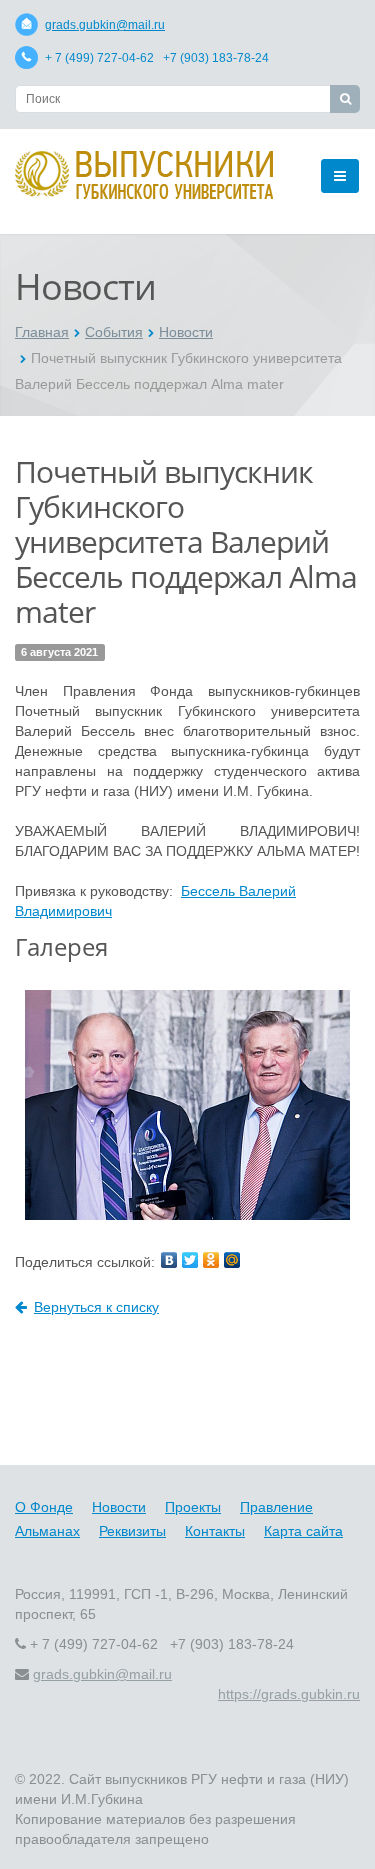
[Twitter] (190, 1260)
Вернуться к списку (96, 1307)
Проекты (193, 1507)
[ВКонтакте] (169, 1260)
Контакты (215, 1531)
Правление (276, 1507)
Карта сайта (303, 1531)
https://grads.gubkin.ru (289, 1694)
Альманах (47, 1531)
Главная (42, 332)
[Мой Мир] (232, 1260)
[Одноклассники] (211, 1260)
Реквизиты (132, 1531)
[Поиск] (345, 99)
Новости (186, 332)
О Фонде (44, 1507)
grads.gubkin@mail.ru (105, 25)
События (114, 332)
